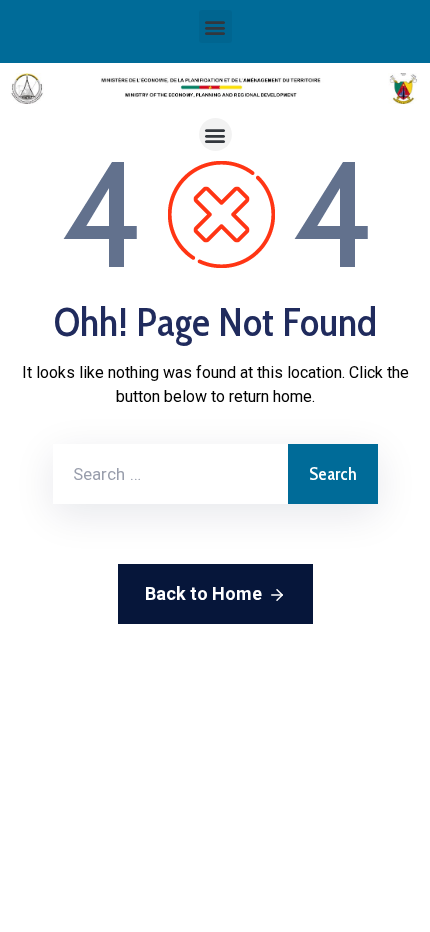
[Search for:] (170, 474)
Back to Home (203, 593)
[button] (215, 26)
